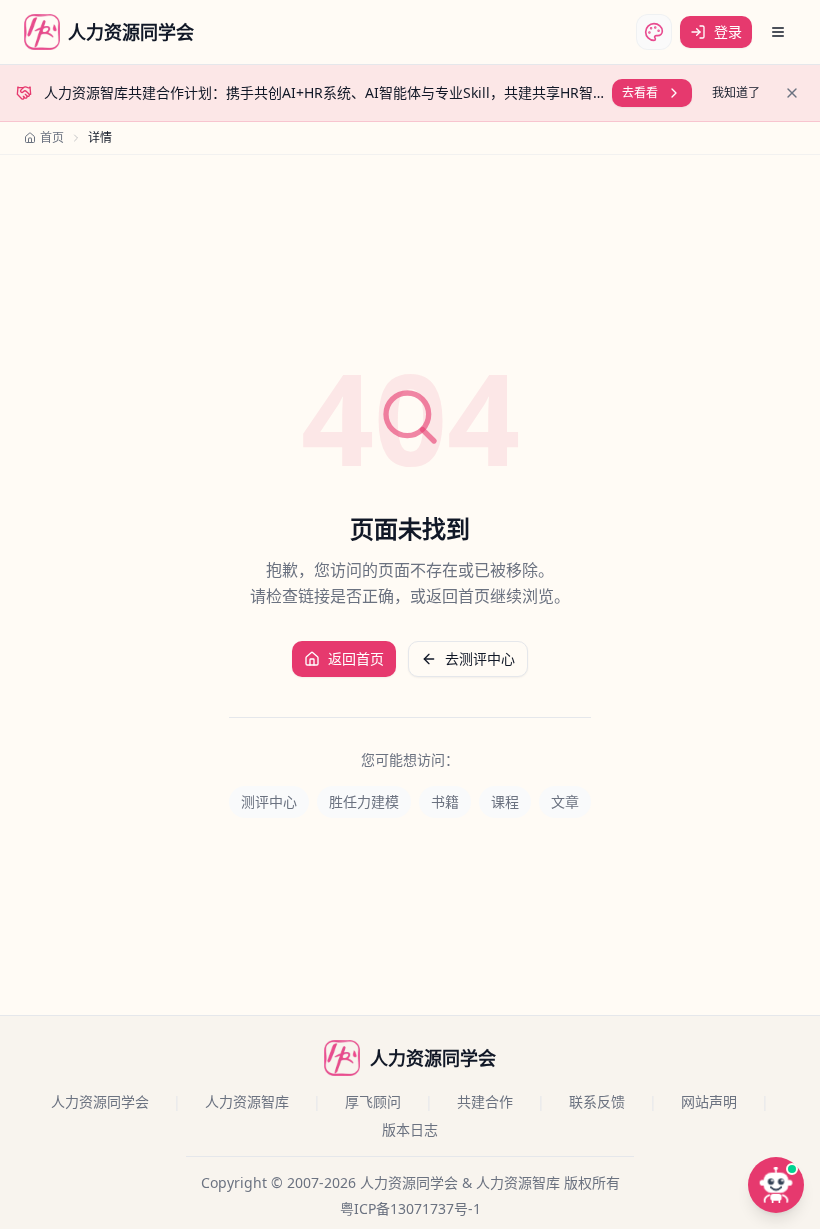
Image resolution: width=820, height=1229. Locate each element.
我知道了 (736, 92)
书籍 (445, 801)
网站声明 (709, 1101)
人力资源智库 (247, 1101)
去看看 (640, 92)
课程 (505, 801)
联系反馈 (597, 1101)
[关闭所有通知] (792, 93)
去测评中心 (480, 658)
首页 (52, 138)
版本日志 (410, 1129)
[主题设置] (654, 32)
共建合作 (485, 1101)
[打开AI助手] (776, 1185)
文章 (565, 801)
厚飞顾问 (373, 1101)
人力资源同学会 (100, 1101)
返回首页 (356, 658)
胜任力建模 (364, 801)
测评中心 (269, 801)
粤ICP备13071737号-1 (410, 1208)
